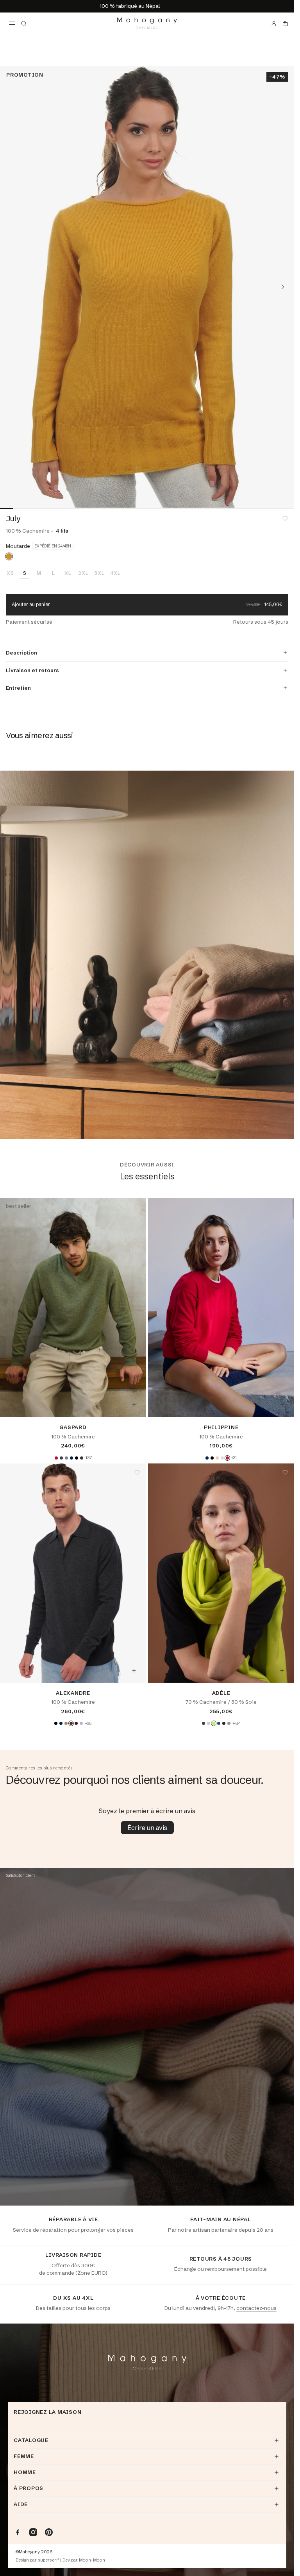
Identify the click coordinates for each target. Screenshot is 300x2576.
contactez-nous (256, 2308)
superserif (48, 2560)
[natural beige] (217, 1458)
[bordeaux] (76, 1723)
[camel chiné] (66, 1723)
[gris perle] (209, 1723)
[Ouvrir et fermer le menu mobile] (12, 23)
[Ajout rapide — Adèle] (282, 1671)
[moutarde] (9, 556)
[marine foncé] (71, 1458)
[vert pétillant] (214, 1723)
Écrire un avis (147, 1828)
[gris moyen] (229, 1723)
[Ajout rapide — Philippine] (282, 1405)
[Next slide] (283, 287)
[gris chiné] (66, 1458)
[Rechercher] (24, 23)
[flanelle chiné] (222, 1458)
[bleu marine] (224, 1723)
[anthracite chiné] (82, 1458)
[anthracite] (61, 1458)
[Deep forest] (219, 1723)
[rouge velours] (56, 1458)
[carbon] (204, 1723)
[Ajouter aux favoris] (285, 519)
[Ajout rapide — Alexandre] (134, 1671)
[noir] (77, 1458)
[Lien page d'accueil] (147, 23)
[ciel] (81, 1723)
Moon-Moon (92, 2560)
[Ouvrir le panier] (285, 23)
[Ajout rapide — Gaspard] (134, 1405)
